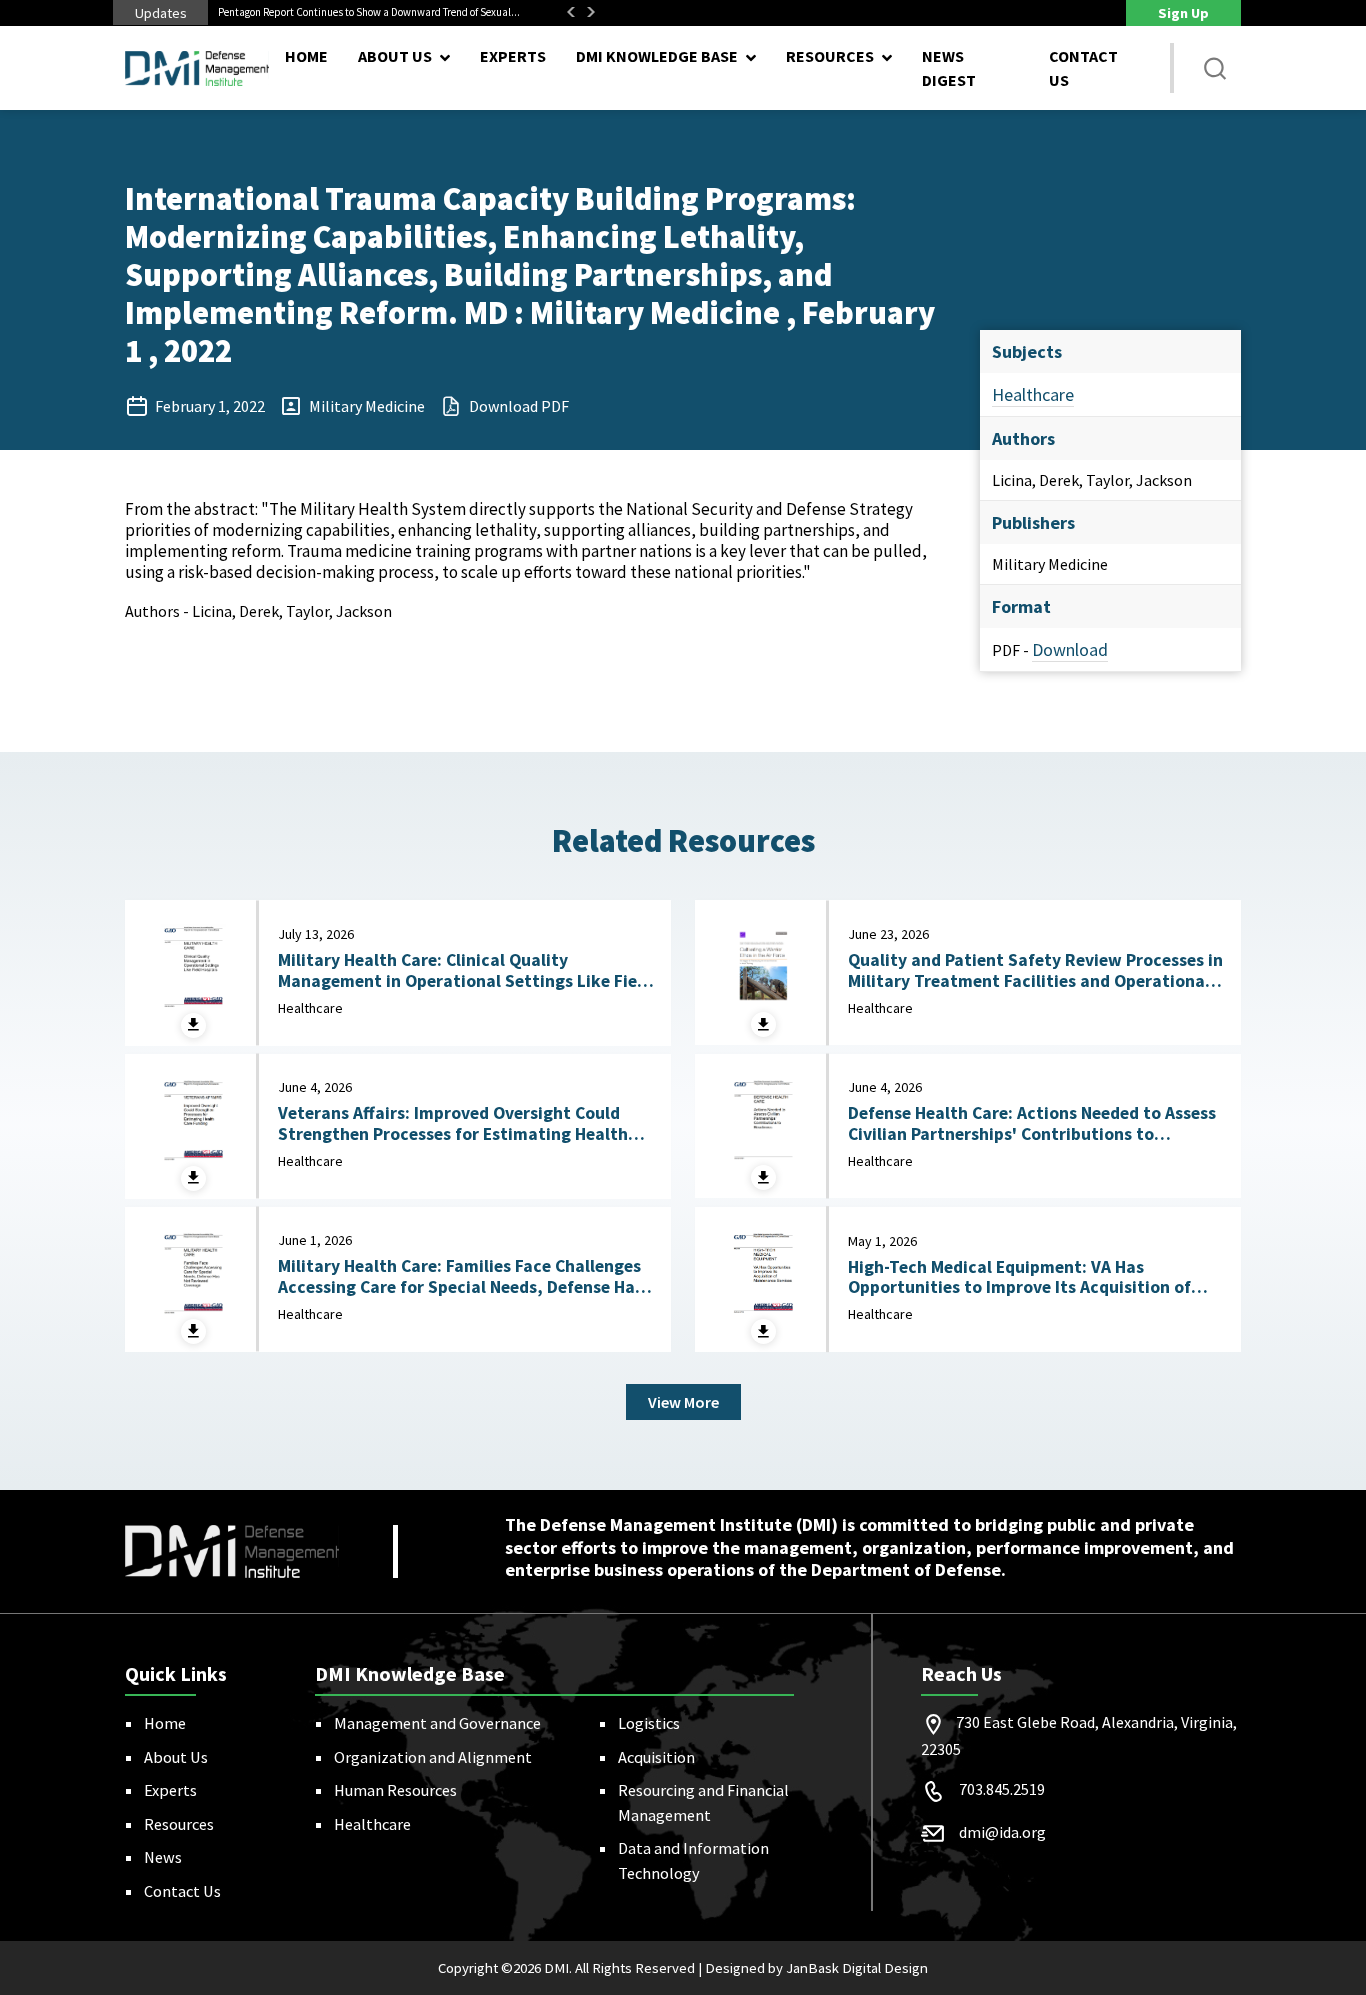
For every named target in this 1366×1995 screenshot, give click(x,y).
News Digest (949, 68)
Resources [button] (830, 56)
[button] (1215, 68)
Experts (513, 56)
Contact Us (1083, 68)
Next (591, 12)
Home (306, 56)
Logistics (649, 1723)
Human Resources (395, 1790)
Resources (179, 1824)
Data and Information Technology (693, 1860)
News (163, 1857)
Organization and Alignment (433, 1757)
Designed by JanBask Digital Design (816, 1968)
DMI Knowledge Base (657, 56)
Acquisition (656, 1757)
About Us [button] (395, 56)
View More (683, 1402)
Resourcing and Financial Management (703, 1802)
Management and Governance (437, 1723)
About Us (176, 1757)
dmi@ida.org (1002, 1832)
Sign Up (1183, 13)
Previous (571, 12)
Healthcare (1033, 394)
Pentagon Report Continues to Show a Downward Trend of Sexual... (369, 12)
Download (1070, 649)
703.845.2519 (1002, 1789)
